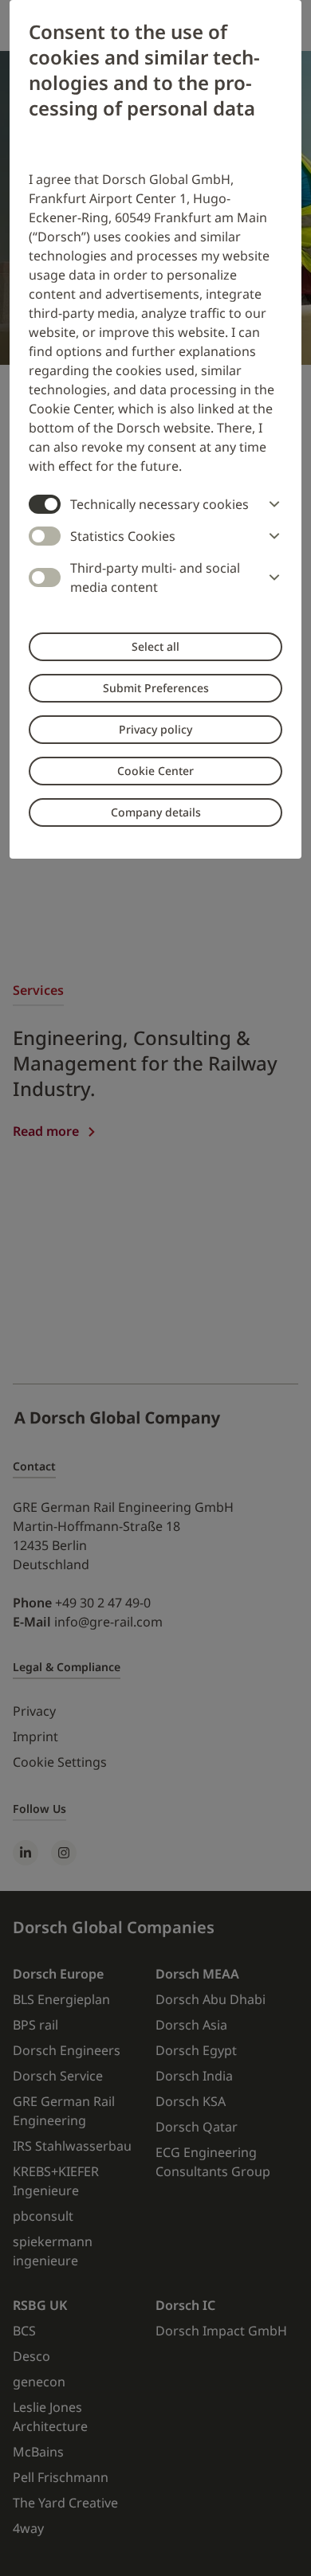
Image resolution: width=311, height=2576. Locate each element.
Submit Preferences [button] (156, 688)
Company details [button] (156, 812)
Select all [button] (155, 646)
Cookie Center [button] (155, 771)
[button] (271, 504)
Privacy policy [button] (155, 729)
